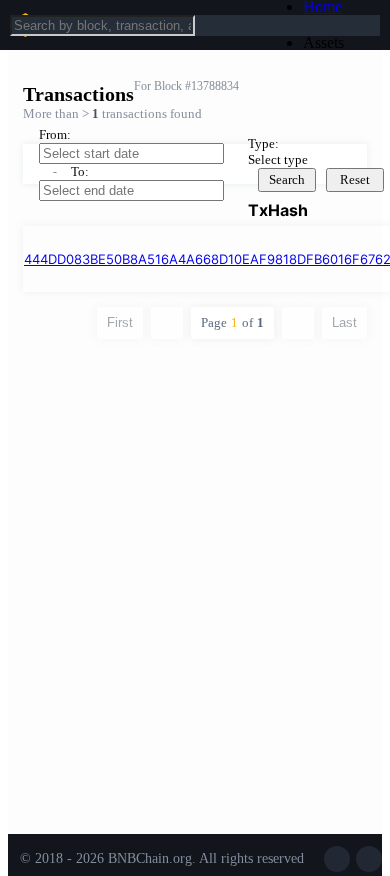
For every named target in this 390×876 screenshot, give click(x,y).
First (120, 322)
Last (344, 322)
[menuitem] (339, 43)
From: (55, 134)
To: (80, 171)
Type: (263, 143)
